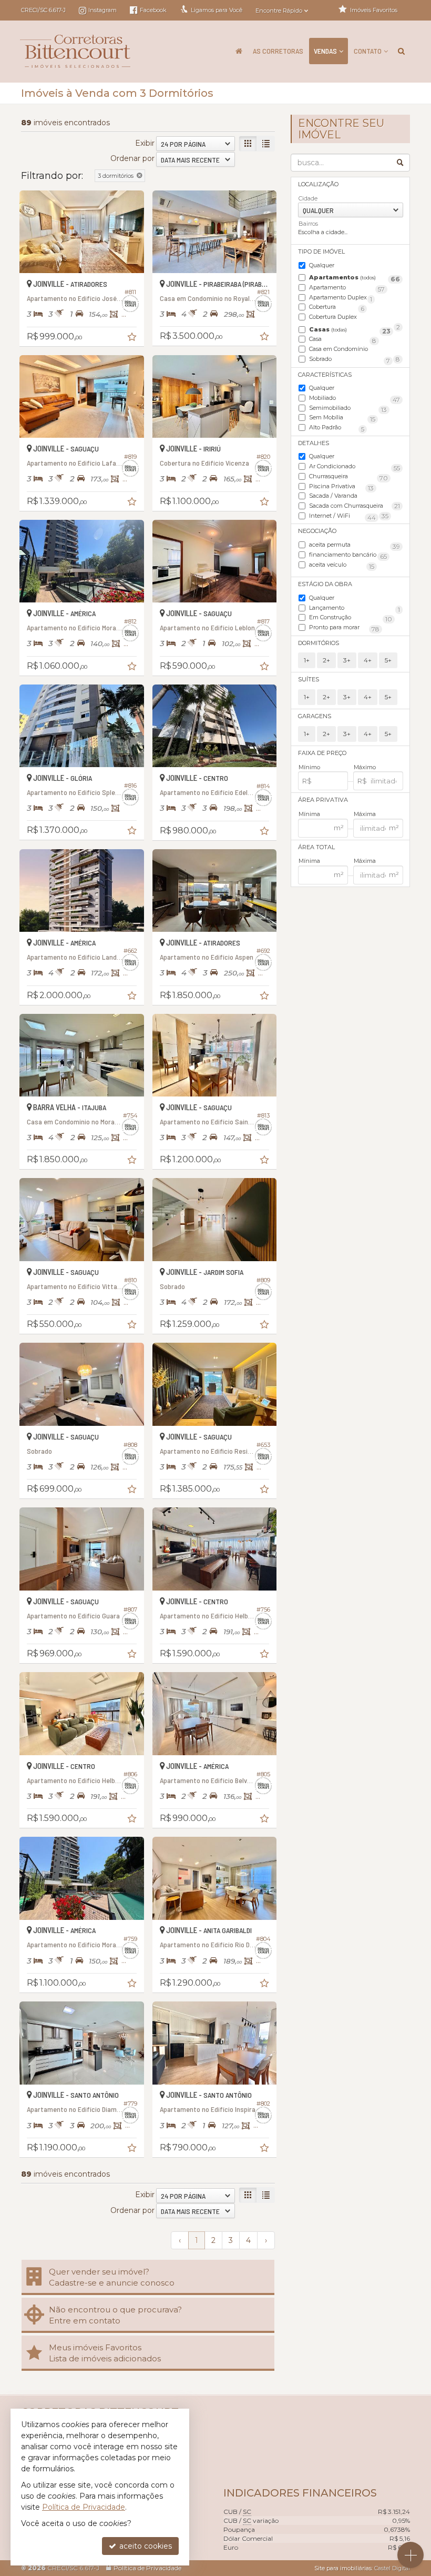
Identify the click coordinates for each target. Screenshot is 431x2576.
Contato (368, 51)
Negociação (317, 531)
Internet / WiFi (342, 516)
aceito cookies (145, 2546)
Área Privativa (323, 800)
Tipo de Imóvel (321, 251)
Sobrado (350, 360)
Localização (318, 184)
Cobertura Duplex (355, 318)
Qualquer (322, 265)
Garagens (315, 716)
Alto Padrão (337, 428)
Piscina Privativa (341, 487)
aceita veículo (342, 565)
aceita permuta (355, 545)
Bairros (308, 224)
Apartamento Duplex (341, 298)
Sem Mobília (342, 418)
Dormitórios (319, 643)
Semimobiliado (348, 409)
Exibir (145, 143)
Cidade (308, 198)
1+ (307, 660)
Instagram (102, 10)
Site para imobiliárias (343, 2568)
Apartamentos (355, 278)
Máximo (365, 767)
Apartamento (347, 288)
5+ (388, 660)
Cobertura (337, 308)
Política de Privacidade (147, 2568)
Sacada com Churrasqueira (349, 506)
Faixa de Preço (322, 753)
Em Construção (351, 618)
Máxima (365, 814)
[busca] (401, 51)
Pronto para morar (344, 628)
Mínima (309, 814)
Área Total (316, 847)
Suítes (309, 679)
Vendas (325, 51)
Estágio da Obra (325, 584)
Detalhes (314, 443)
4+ (368, 660)
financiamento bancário (348, 555)
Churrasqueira (348, 477)
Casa (343, 340)
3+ (347, 660)
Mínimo (309, 767)
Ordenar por (132, 158)
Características (325, 375)
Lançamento (355, 608)
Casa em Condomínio (355, 350)
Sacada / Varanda (355, 496)
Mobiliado (355, 399)
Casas (350, 330)
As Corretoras (278, 51)
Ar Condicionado (355, 467)
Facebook (152, 10)
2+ (326, 660)
